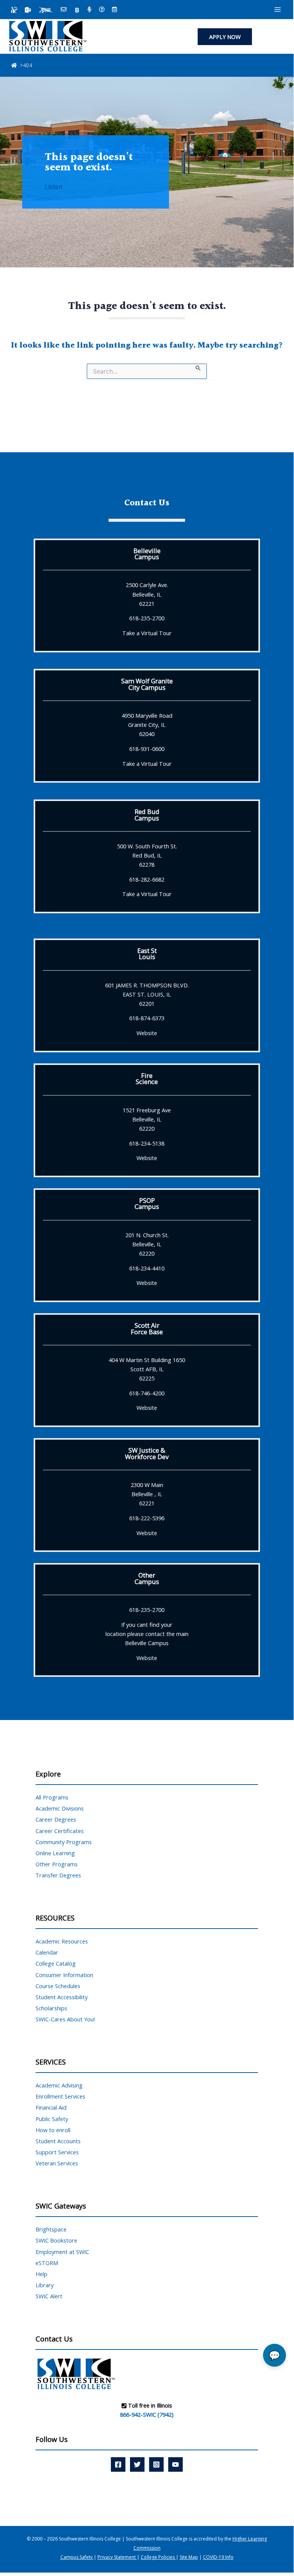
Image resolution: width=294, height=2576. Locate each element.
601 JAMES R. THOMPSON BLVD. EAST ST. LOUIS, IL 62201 (147, 994)
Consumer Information (64, 1975)
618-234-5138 (147, 1143)
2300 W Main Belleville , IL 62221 (147, 1494)
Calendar (47, 1952)
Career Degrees (56, 1819)
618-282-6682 (147, 879)
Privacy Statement (117, 2557)
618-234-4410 (147, 1268)
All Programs (52, 1797)
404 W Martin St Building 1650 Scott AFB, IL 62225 (147, 1369)
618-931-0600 (147, 749)
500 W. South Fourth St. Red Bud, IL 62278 (147, 855)
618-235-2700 (147, 618)
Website (147, 1033)
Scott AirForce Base (147, 1328)
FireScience (147, 1078)
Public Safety (52, 2119)
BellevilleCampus (147, 554)
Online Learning (55, 1853)
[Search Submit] (198, 367)
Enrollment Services (60, 2096)
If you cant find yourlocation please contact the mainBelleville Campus (147, 1634)
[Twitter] (137, 2464)
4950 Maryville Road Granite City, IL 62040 (147, 725)
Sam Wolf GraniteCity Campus (147, 684)
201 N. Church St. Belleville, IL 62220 (147, 1244)
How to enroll (53, 2130)
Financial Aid (51, 2107)
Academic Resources (62, 1941)
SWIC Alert (49, 2296)
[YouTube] (175, 2464)
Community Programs (64, 1842)
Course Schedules (58, 1986)
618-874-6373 (147, 1018)
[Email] (64, 10)
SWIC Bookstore (56, 2240)
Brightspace (51, 2229)
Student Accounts (58, 2141)
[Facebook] (118, 2464)
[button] (225, 37)
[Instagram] (156, 2464)
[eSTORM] (46, 10)
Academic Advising (59, 2085)
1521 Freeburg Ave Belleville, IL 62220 (147, 1119)
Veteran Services (57, 2163)
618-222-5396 (147, 1518)
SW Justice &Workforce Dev (147, 1453)
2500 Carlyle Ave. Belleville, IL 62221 (147, 594)
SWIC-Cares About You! (65, 2019)
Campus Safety (77, 2557)
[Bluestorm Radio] (89, 10)
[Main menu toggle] (278, 10)
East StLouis (147, 954)
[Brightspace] (77, 10)
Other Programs (57, 1864)
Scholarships (51, 2008)
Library (45, 2285)
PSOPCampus (147, 1203)
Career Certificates (60, 1831)
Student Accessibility (62, 1997)
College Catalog (56, 1963)
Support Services (57, 2152)
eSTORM (47, 2263)
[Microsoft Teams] (28, 10)
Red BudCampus (147, 815)
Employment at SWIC (62, 2252)
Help (41, 2274)
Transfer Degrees (58, 1875)
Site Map (189, 2557)
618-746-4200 (147, 1393)
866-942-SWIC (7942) (147, 2414)
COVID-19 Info (218, 2557)
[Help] (102, 10)
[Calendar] (115, 10)
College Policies (158, 2557)
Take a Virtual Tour (147, 633)
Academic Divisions (60, 1808)
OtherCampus (147, 1578)
